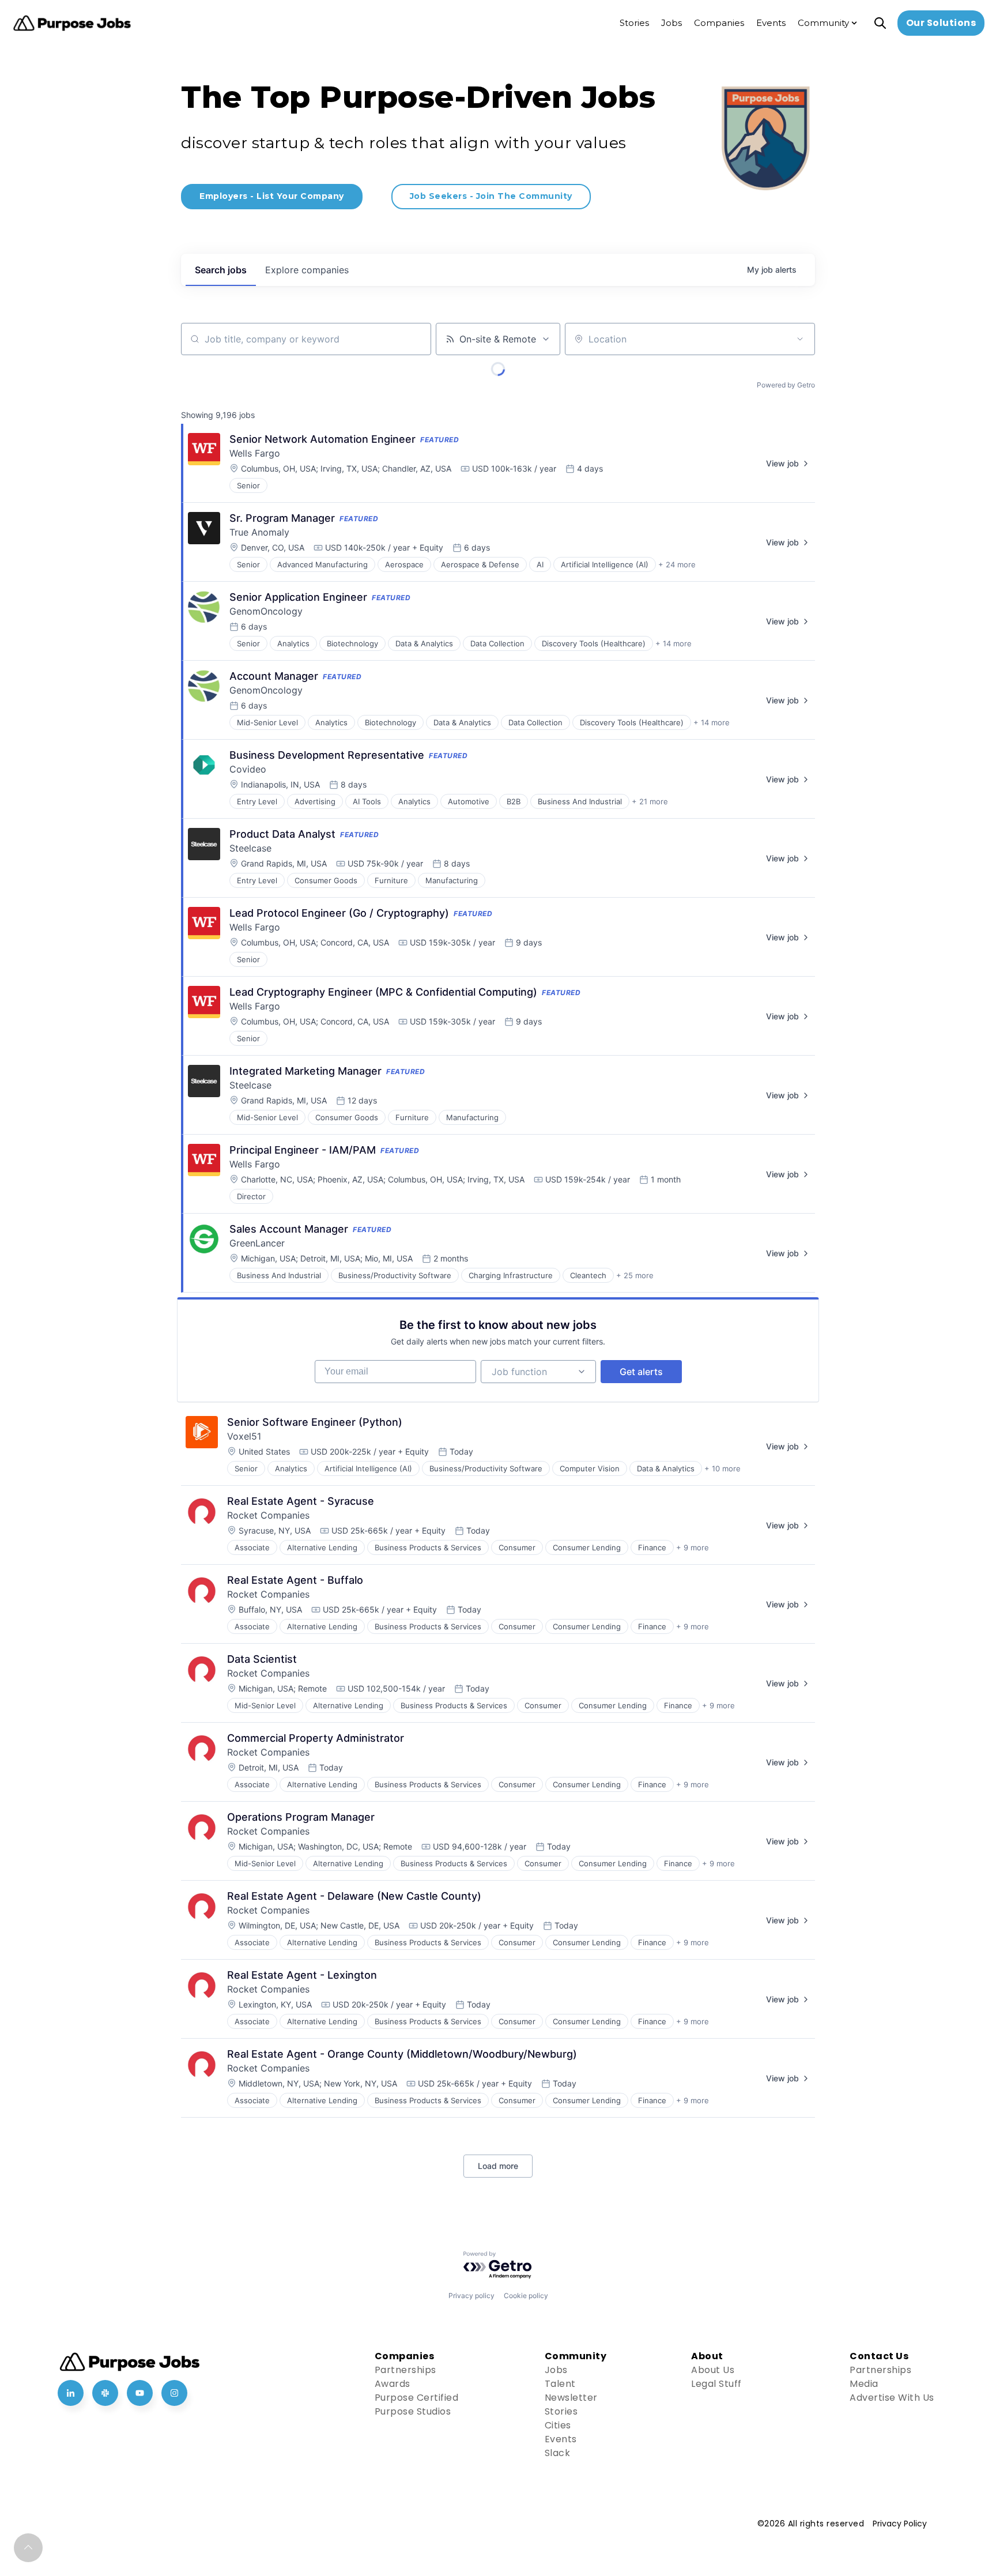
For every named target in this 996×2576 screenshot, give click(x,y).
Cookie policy (526, 2296)
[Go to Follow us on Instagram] (174, 2393)
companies (307, 270)
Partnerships (405, 2370)
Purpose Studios (413, 2411)
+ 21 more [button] (650, 801)
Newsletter (571, 2398)
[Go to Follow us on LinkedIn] (71, 2393)
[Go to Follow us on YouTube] (140, 2393)
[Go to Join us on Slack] (105, 2393)
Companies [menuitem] (719, 23)
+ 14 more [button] (674, 643)
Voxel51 (244, 1436)
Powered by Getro (786, 385)
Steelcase (250, 848)
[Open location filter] (800, 339)
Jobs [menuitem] (671, 23)
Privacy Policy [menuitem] (900, 2524)
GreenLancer (257, 1243)
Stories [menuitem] (634, 23)
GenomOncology (266, 611)
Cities (558, 2425)
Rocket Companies (268, 1515)
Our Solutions (941, 23)
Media (864, 2384)
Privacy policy (471, 2296)
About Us (713, 2370)
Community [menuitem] (823, 23)
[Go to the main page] (72, 23)
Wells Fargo (255, 453)
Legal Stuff (716, 2384)
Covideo (248, 769)
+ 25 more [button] (635, 1275)
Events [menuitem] (771, 23)
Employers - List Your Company (272, 196)
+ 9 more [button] (693, 1547)
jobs (221, 270)
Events (561, 2439)
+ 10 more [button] (723, 1468)
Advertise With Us (892, 2398)
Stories (561, 2411)
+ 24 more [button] (677, 564)
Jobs (556, 2370)
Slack (558, 2453)
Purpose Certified (417, 2398)
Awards (393, 2384)
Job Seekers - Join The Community (491, 196)
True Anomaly (259, 532)
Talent (560, 2384)
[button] (28, 2548)
